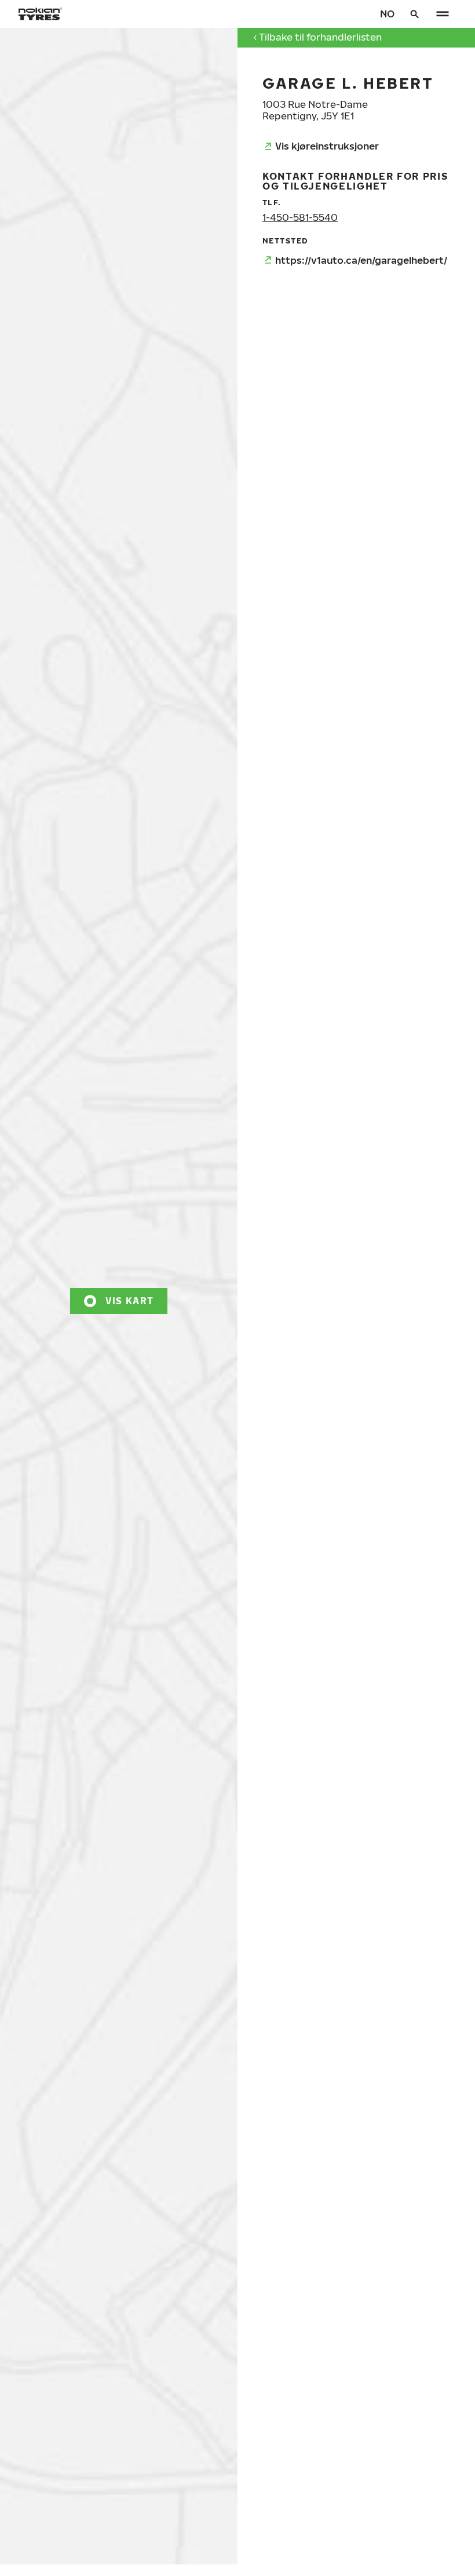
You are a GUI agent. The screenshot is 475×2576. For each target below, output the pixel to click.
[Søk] (415, 14)
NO (387, 14)
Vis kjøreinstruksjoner (327, 146)
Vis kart (129, 1300)
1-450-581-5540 (300, 217)
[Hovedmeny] (443, 14)
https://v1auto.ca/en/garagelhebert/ (361, 260)
